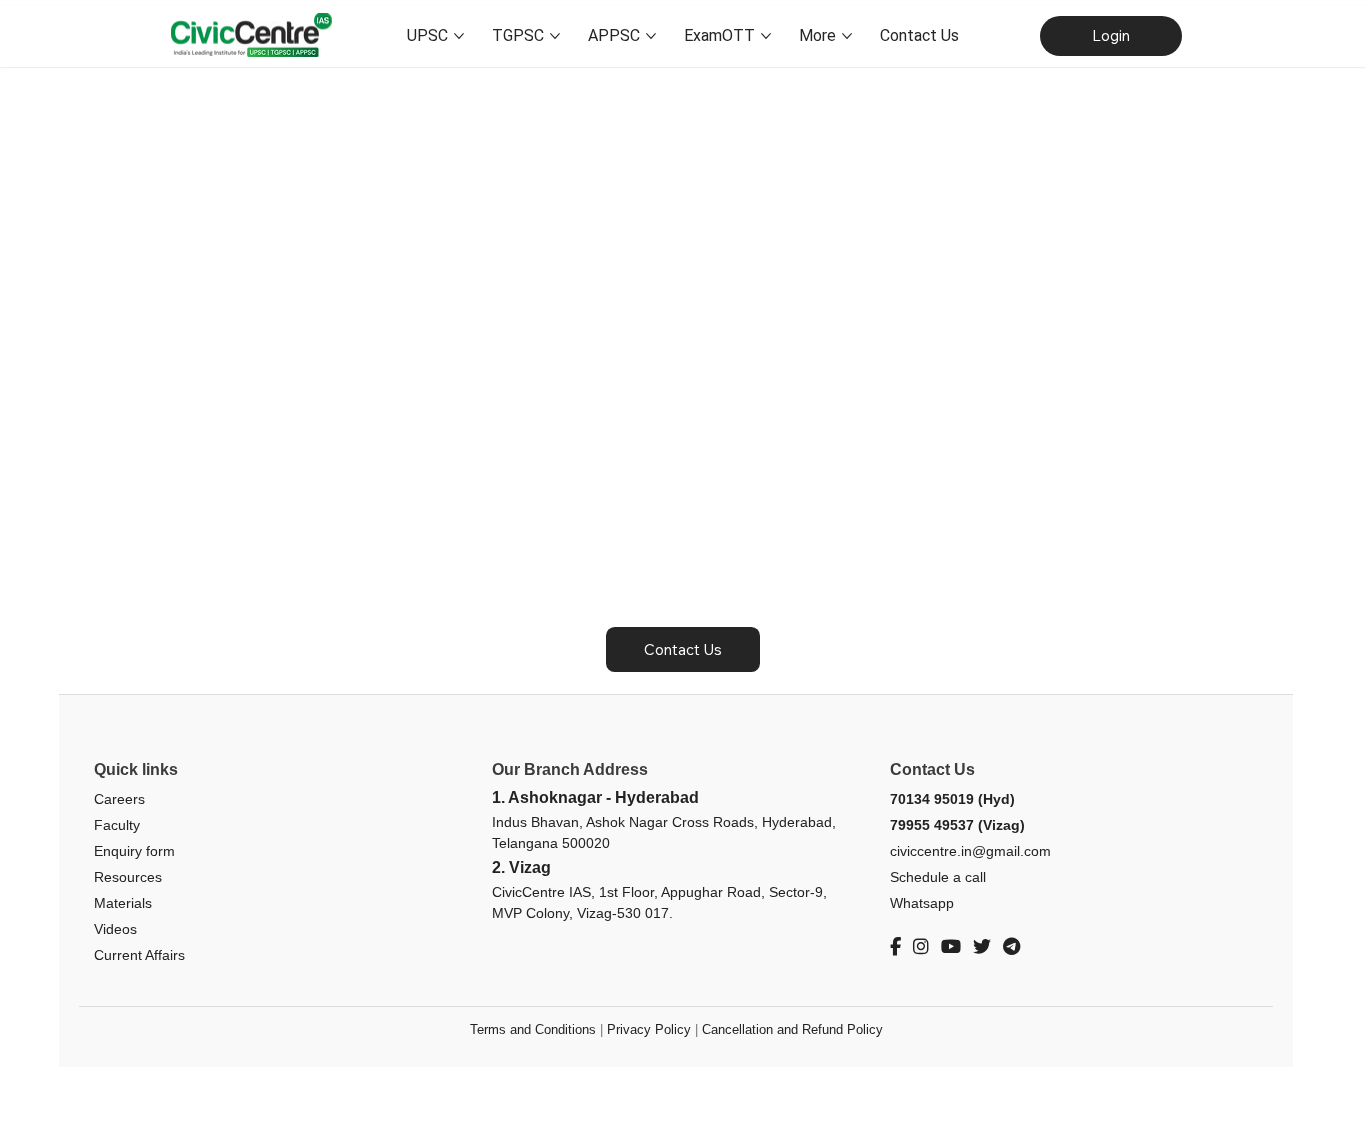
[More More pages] (847, 36)
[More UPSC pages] (459, 36)
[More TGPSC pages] (555, 36)
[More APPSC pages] (651, 36)
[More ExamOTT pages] (766, 36)
